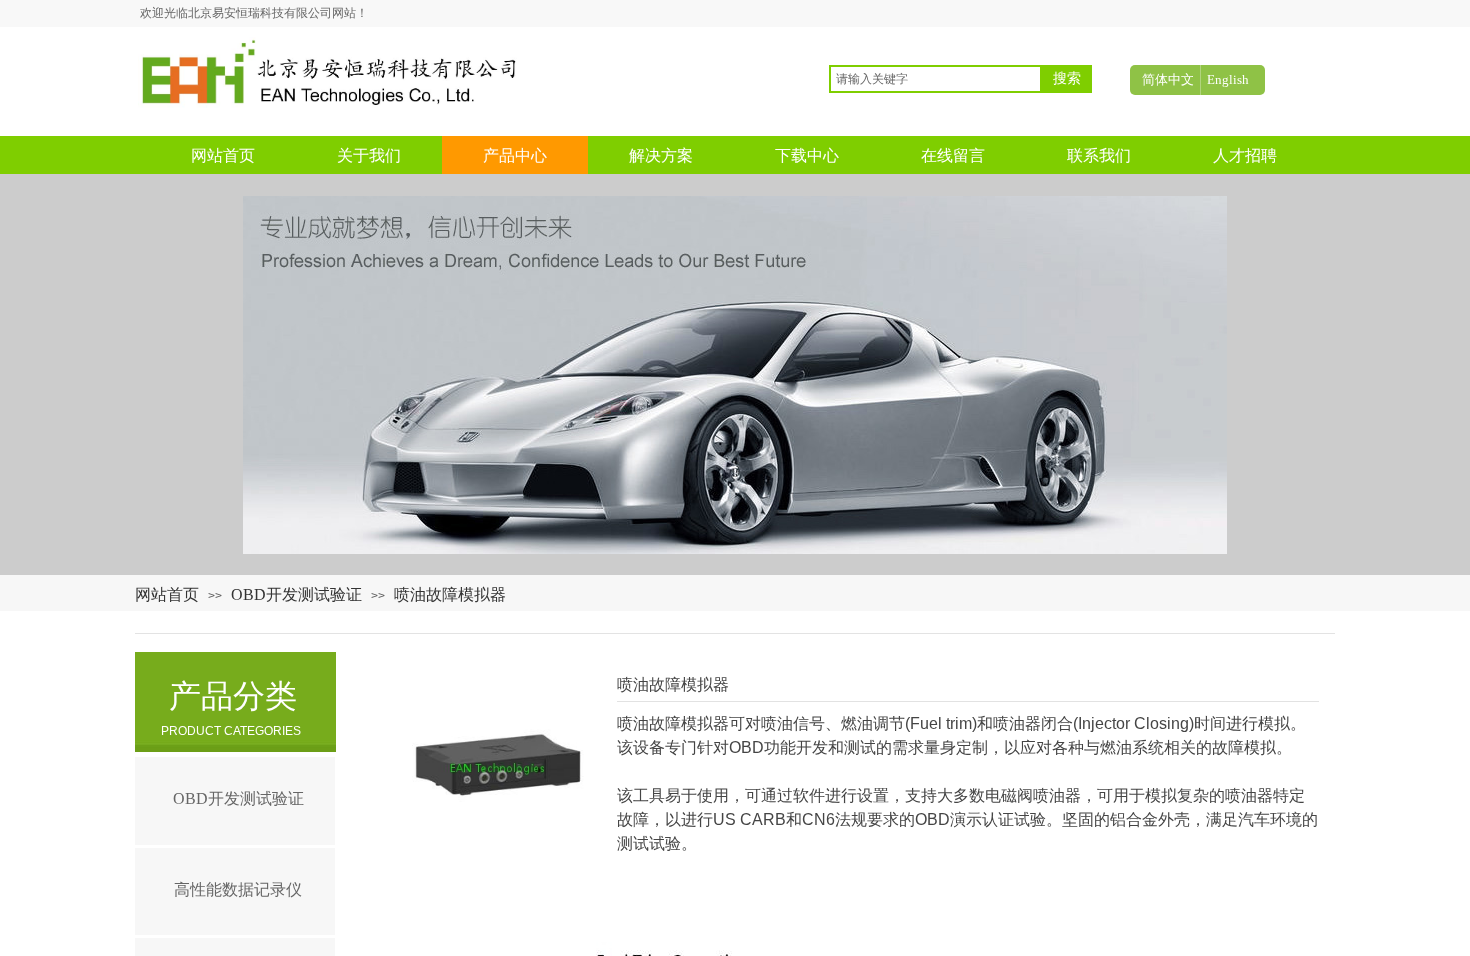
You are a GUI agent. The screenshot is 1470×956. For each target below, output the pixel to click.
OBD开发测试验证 (296, 594)
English (1228, 79)
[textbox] (935, 79)
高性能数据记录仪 (238, 889)
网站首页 (167, 594)
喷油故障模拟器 (450, 594)
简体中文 (1168, 79)
